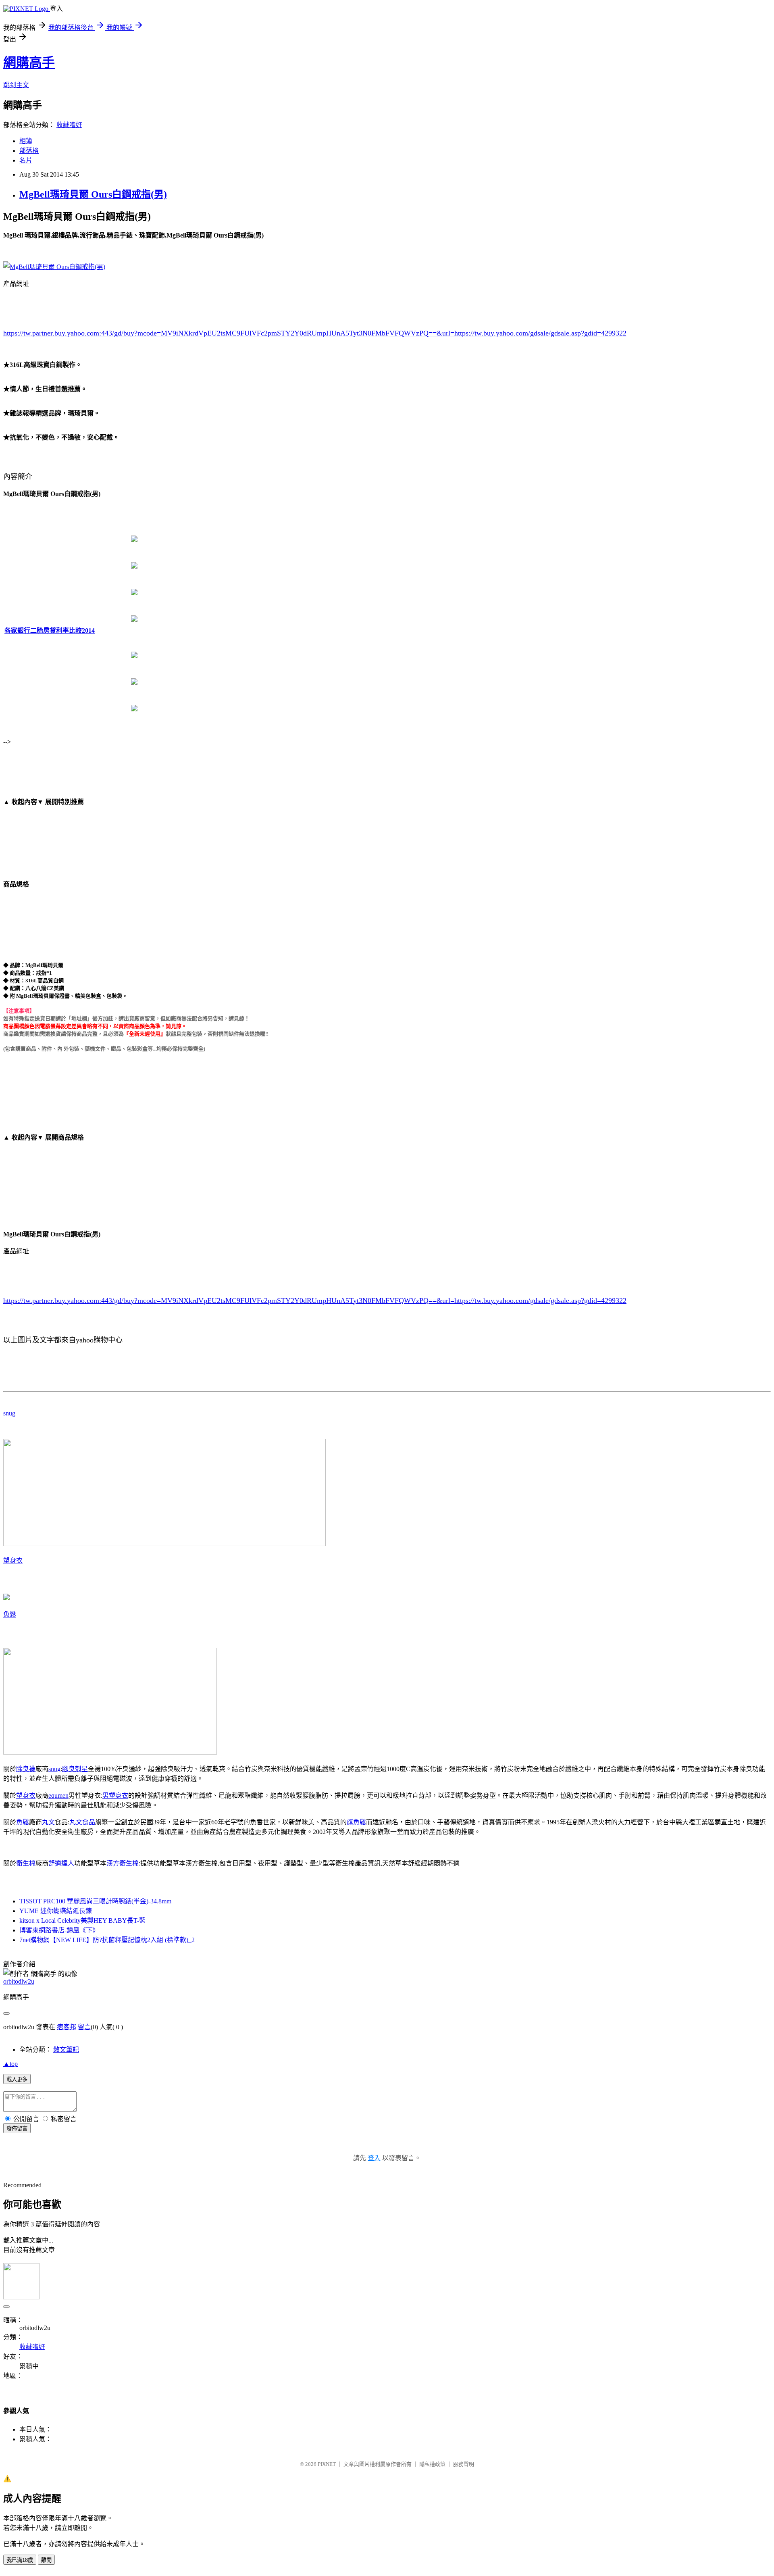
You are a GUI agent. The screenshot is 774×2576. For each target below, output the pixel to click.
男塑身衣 (115, 1795)
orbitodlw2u (19, 1981)
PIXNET (327, 2464)
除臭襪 (26, 1769)
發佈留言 (17, 2129)
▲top (10, 2064)
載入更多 (17, 2079)
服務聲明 (464, 2464)
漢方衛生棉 (123, 1863)
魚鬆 (10, 1614)
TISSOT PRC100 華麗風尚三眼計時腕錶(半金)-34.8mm (95, 1901)
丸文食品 (82, 1822)
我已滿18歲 (20, 2560)
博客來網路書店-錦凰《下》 (59, 1930)
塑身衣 (13, 1560)
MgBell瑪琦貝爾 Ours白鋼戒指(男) (93, 194)
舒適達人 (61, 1863)
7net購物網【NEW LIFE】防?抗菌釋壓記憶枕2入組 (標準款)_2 (107, 1940)
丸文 (48, 1822)
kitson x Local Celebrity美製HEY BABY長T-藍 (82, 1921)
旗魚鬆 (356, 1822)
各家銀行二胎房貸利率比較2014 (50, 630)
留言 (84, 2027)
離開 (46, 2560)
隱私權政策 (432, 2464)
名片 (26, 160)
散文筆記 (66, 2050)
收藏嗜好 (69, 125)
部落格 (29, 151)
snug (9, 1413)
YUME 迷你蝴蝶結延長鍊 (56, 1911)
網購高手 (29, 63)
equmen (58, 1795)
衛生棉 (26, 1863)
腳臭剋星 (75, 1769)
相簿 (26, 141)
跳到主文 (16, 85)
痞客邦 (67, 2027)
